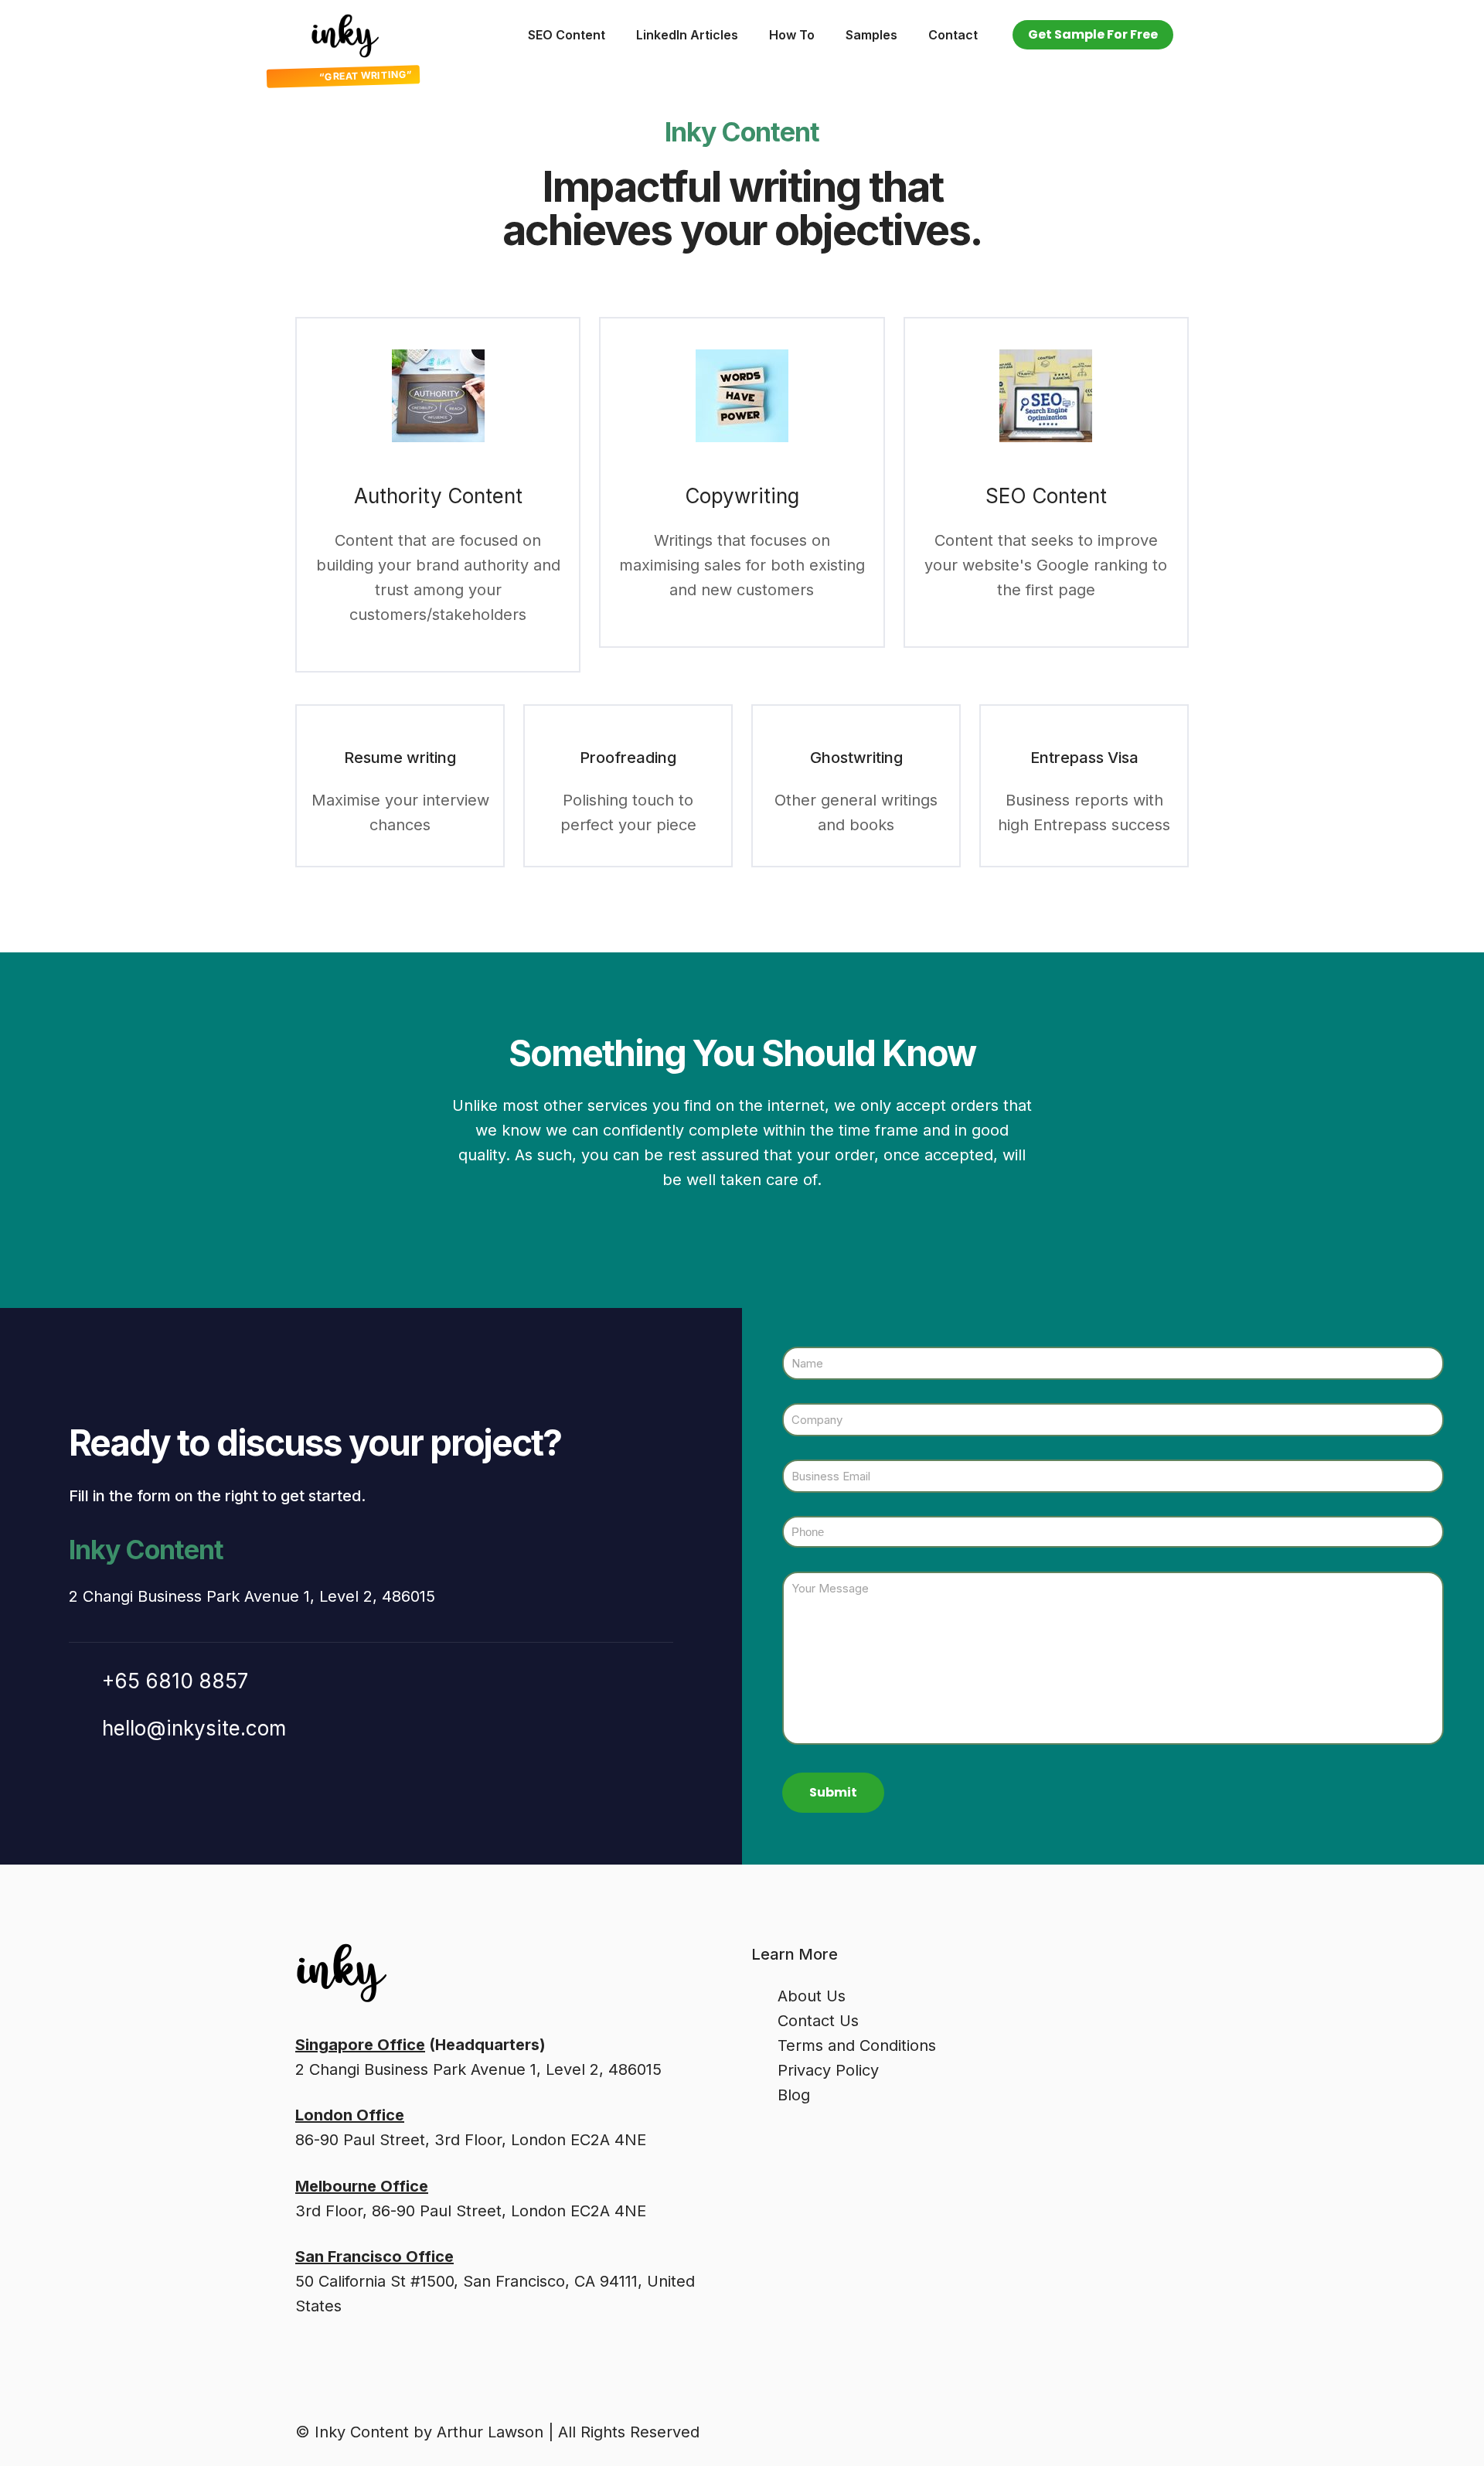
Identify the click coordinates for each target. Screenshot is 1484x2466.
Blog (794, 2095)
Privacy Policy (828, 2070)
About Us (812, 1996)
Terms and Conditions (857, 2045)
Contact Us (818, 2021)
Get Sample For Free (1093, 34)
